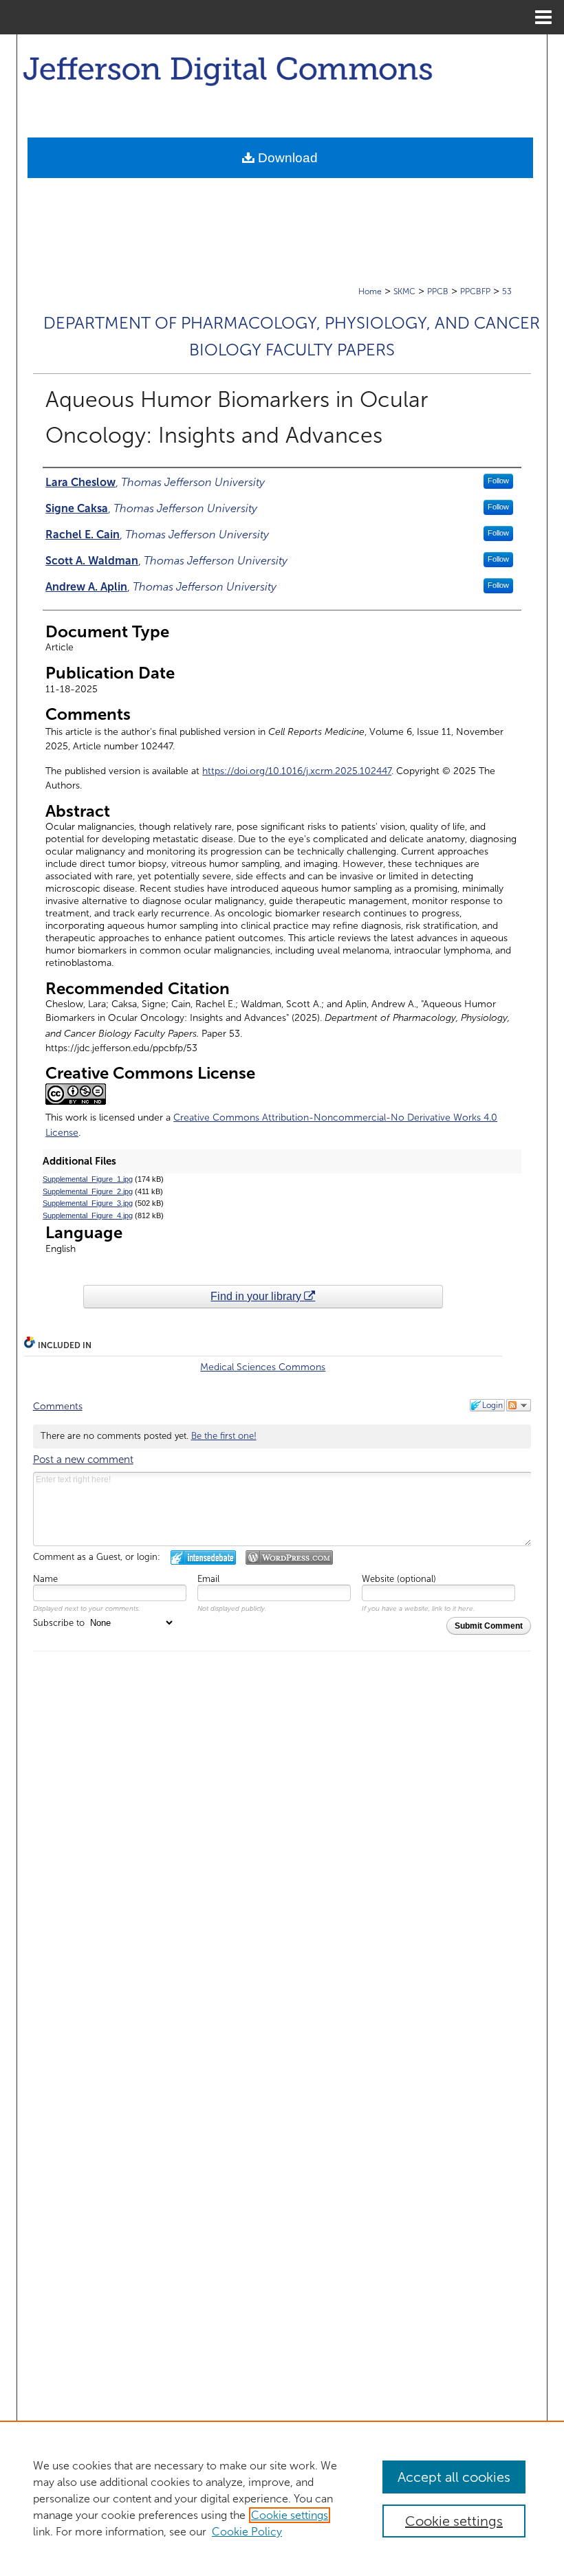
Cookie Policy (247, 2532)
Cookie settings (290, 2515)
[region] (282, 2498)
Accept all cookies (454, 2477)
